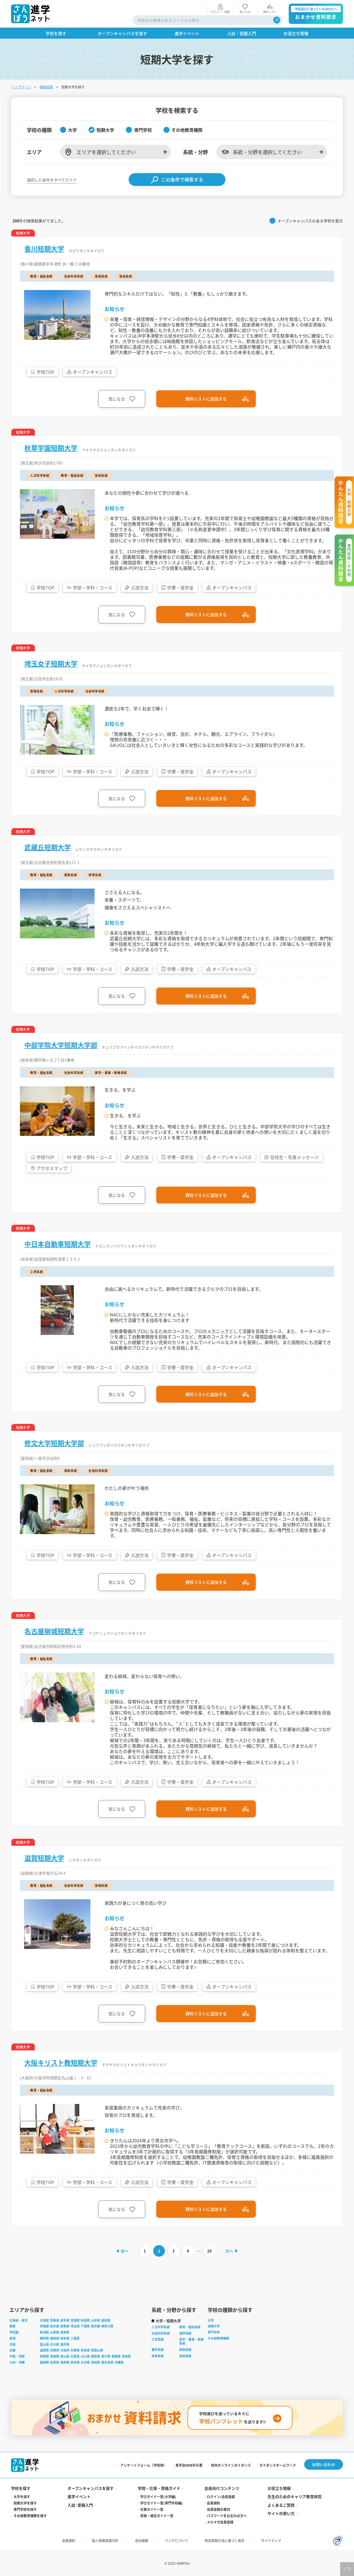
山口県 (85, 2356)
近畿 (12, 2350)
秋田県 (85, 2320)
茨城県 (44, 2326)
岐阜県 (65, 2338)
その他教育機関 (218, 2338)
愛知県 (55, 2338)
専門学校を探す (25, 2509)
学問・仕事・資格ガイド (159, 2488)
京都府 (55, 2350)
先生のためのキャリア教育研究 (295, 2496)
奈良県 (85, 2350)
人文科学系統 (161, 2327)
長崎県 (65, 2362)
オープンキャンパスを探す (91, 2488)
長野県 (65, 2332)
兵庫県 (75, 2350)
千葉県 (85, 2326)
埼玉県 (75, 2326)
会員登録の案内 (218, 2509)
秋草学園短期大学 (51, 448)
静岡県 (44, 2338)
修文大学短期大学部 (54, 1443)
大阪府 (65, 2350)
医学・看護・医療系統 (191, 2341)
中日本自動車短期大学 (58, 1244)
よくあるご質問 (281, 2505)
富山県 (44, 2344)
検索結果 (46, 87)
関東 (12, 2326)
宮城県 (75, 2320)
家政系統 (185, 2350)
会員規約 (214, 2503)
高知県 (126, 2356)
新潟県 (44, 2332)
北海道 (44, 2320)
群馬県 (65, 2326)
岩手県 (65, 2320)
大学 (211, 2320)
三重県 (75, 2338)
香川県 (106, 2356)
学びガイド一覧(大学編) (158, 2497)
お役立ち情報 (279, 2488)
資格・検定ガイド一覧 (157, 2516)
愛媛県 (116, 2356)
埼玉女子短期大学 (51, 663)
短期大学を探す (25, 2503)
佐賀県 (55, 2362)
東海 (12, 2338)
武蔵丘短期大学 (48, 847)
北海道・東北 (19, 2320)
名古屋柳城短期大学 (54, 1631)
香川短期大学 (44, 249)
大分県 (85, 2362)
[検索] (277, 20)
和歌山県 (97, 2350)
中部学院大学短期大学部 (61, 1045)
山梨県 (55, 2332)
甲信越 (14, 2332)
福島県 (106, 2320)
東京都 (96, 2326)
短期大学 (214, 2326)
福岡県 (44, 2362)
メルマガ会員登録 (220, 2522)
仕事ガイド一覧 (152, 2509)
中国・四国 (17, 2356)
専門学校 (214, 2332)
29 (209, 2251)
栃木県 (55, 2326)
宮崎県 (96, 2362)
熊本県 (75, 2362)
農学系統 (158, 2350)
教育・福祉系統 (190, 2327)
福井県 (65, 2344)
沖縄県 (119, 2362)
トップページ (21, 87)
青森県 (55, 2320)
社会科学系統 (161, 2333)
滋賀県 (44, 2350)
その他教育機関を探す (30, 2516)
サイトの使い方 (281, 2513)
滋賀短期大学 (44, 1858)
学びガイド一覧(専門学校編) (162, 2503)
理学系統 (185, 2333)
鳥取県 (44, 2356)
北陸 (12, 2344)
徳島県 (96, 2356)
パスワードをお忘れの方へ (227, 2516)
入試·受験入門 (80, 2505)
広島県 (75, 2356)
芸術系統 (185, 2356)
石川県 (55, 2344)
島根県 (55, 2356)
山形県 (96, 2320)
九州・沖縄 (17, 2362)
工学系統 (158, 2339)
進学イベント (79, 2496)
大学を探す (22, 2497)
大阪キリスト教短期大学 (61, 2063)
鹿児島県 (107, 2362)
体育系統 (158, 2356)
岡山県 (65, 2356)
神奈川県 (107, 2326)
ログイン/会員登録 (221, 2497)
